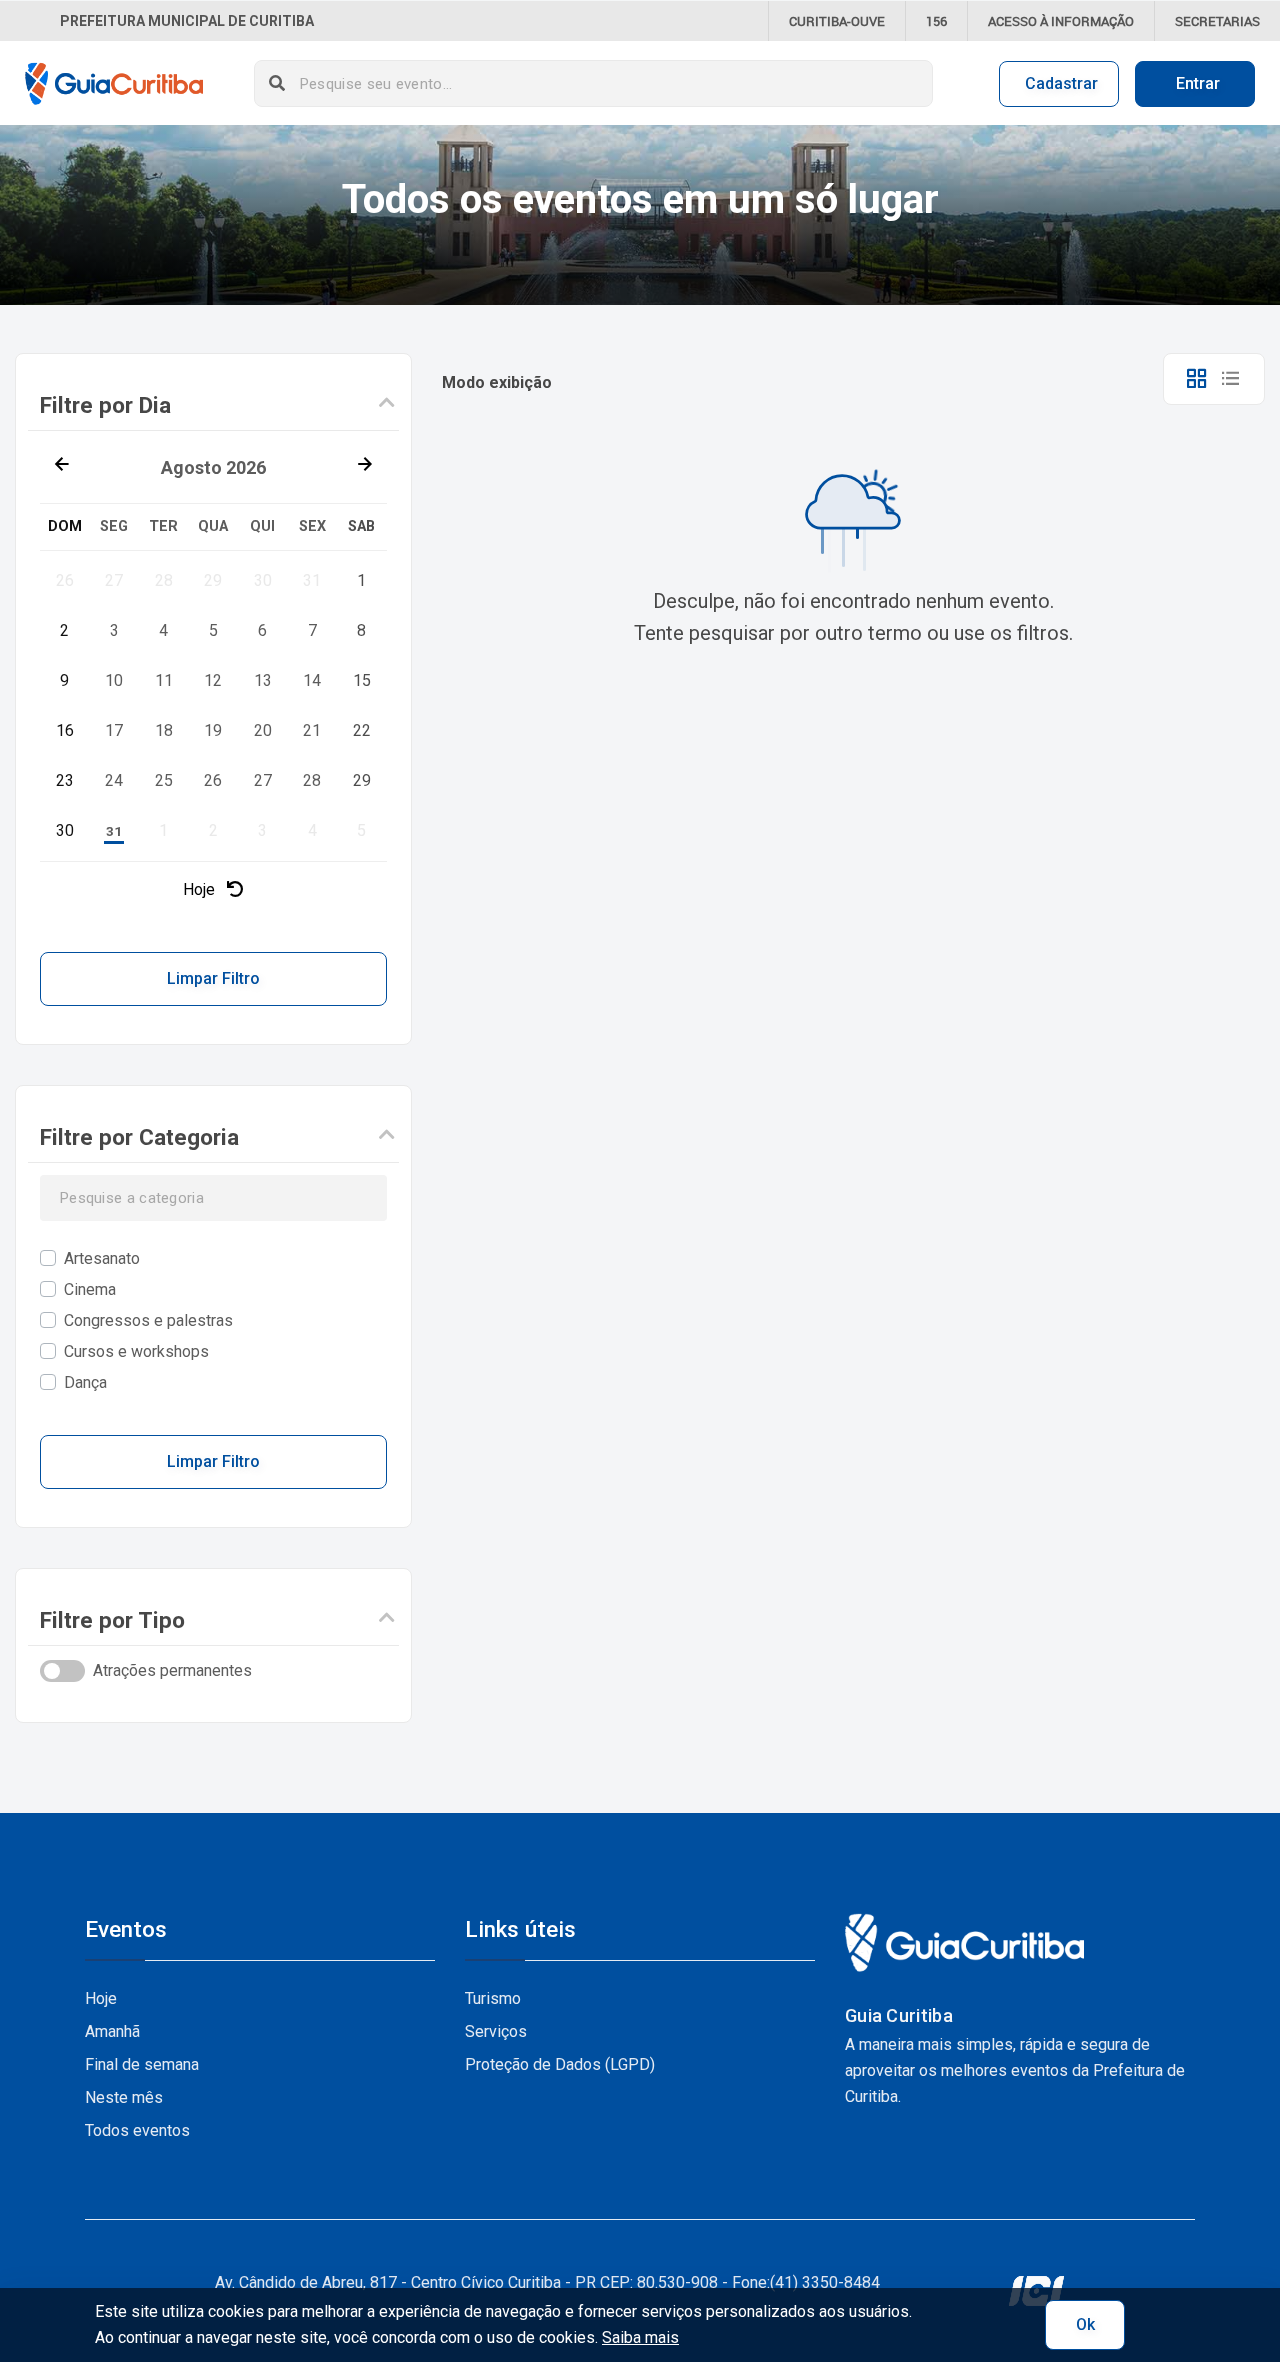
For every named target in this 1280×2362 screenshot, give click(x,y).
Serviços (496, 2031)
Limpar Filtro (213, 978)
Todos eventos (137, 2130)
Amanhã (112, 2031)
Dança (85, 1382)
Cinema (90, 1289)
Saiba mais (640, 2337)
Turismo (493, 1998)
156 (936, 21)
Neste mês (124, 2097)
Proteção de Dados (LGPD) (560, 2064)
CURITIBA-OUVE (837, 21)
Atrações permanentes (172, 1670)
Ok (1085, 2324)
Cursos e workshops (136, 1351)
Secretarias (1217, 21)
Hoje (201, 889)
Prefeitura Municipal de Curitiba (187, 21)
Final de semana (142, 2064)
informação (1061, 21)
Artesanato (102, 1258)
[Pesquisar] (277, 83)
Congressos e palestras (148, 1320)
